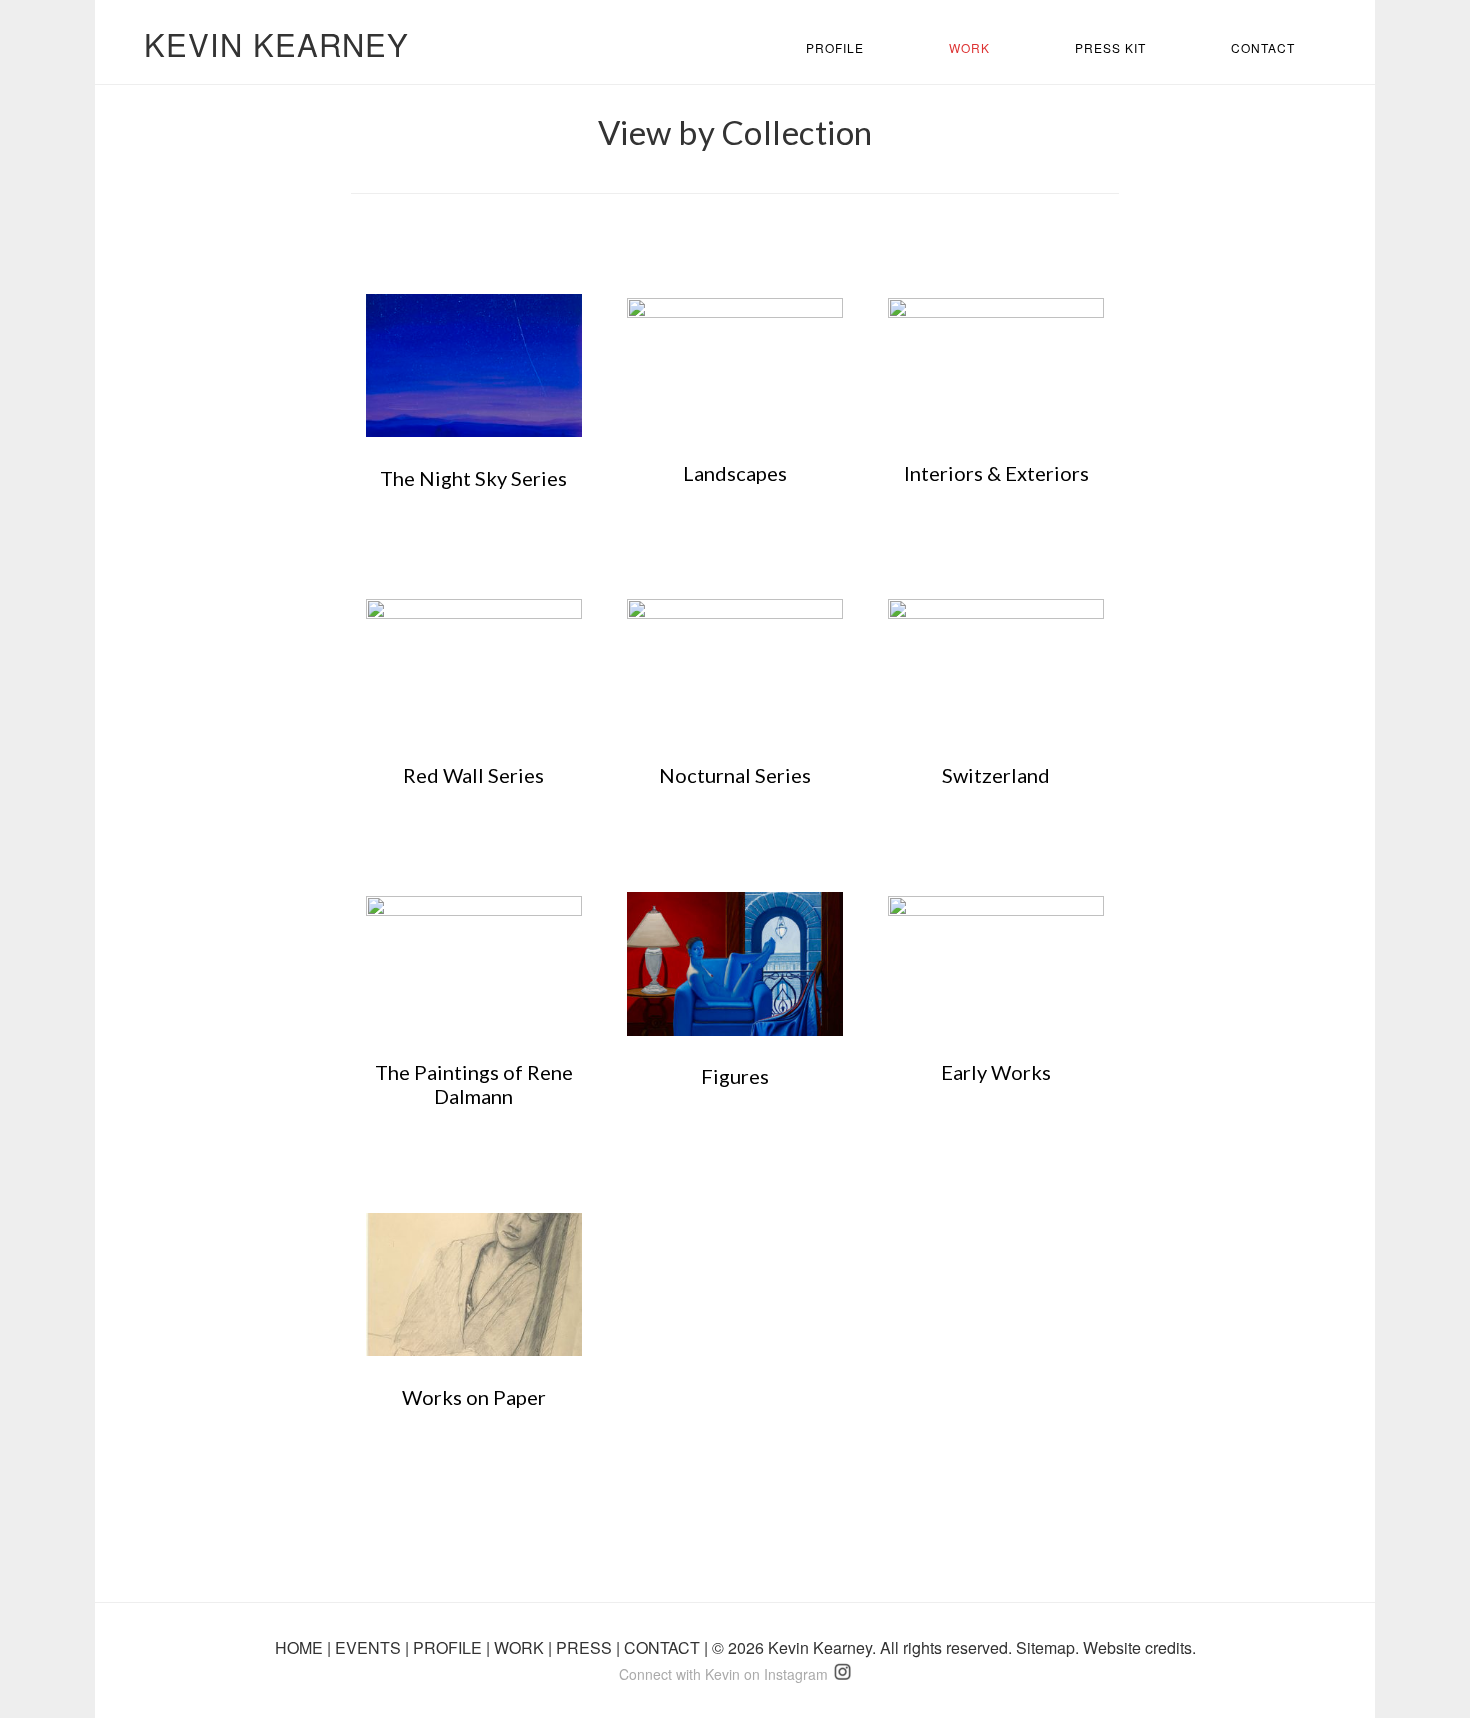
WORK (521, 1647)
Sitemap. (1049, 1647)
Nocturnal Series (735, 775)
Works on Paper (474, 1397)
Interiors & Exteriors (996, 473)
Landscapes (735, 473)
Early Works (996, 1072)
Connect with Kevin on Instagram (723, 1674)
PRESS (586, 1647)
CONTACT (664, 1647)
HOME (301, 1647)
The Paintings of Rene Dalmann (474, 1084)
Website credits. (1139, 1647)
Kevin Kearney (276, 43)
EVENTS (370, 1647)
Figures (735, 1076)
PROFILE (449, 1647)
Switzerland (996, 775)
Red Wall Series (473, 775)
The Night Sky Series (473, 478)
